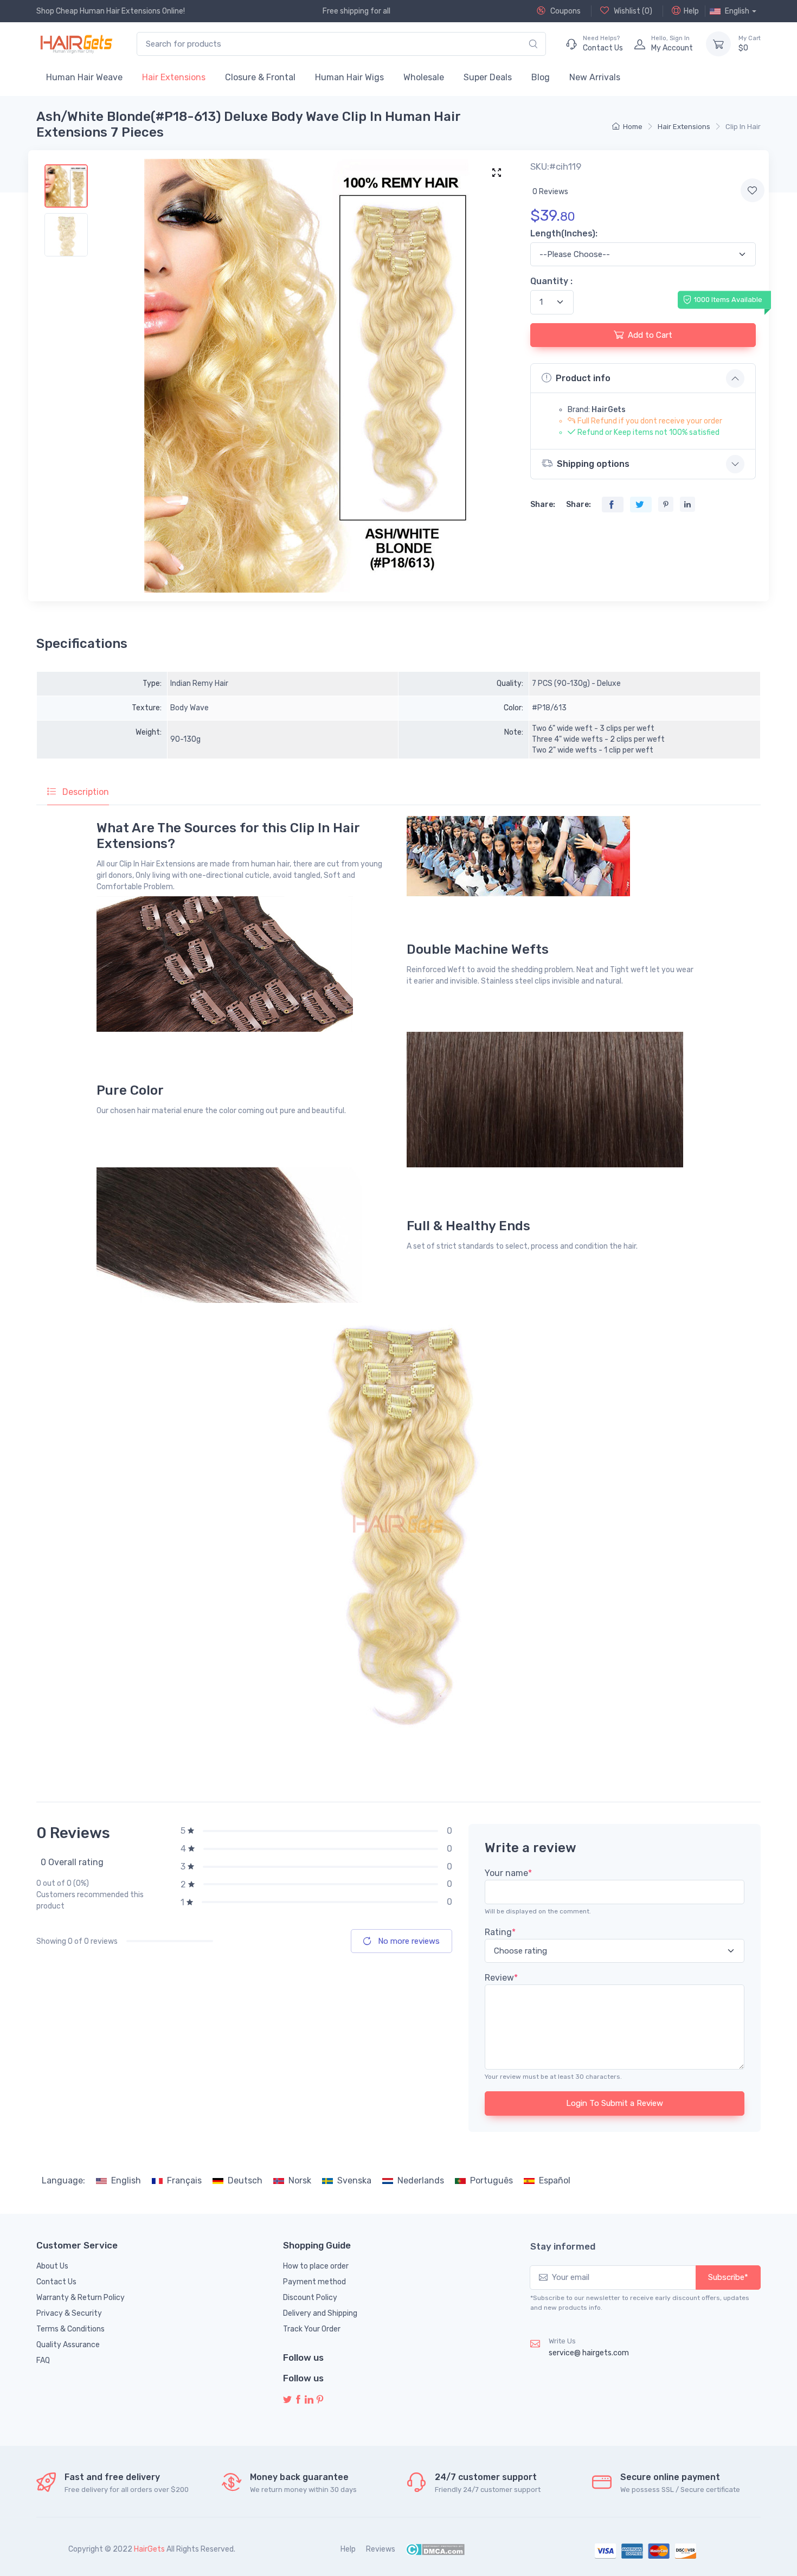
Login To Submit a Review (615, 2103)
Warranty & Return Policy (81, 2298)
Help (691, 11)
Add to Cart (650, 335)
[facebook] (298, 2400)
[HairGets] (76, 44)
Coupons (565, 11)
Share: (543, 505)
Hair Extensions (174, 77)
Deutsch (245, 2180)
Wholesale (424, 77)
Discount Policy (310, 2298)
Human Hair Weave (84, 77)
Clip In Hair (743, 127)
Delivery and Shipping (320, 2313)
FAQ (43, 2360)
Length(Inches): (564, 233)
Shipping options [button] (593, 464)
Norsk (300, 2180)
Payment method (314, 2282)
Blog (541, 77)
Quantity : (551, 281)
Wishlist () (632, 11)
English (126, 2180)
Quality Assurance (68, 2345)
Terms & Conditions (70, 2329)
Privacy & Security (69, 2313)
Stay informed (563, 2246)
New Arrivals (595, 77)
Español (555, 2180)
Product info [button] (583, 378)
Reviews (381, 2549)
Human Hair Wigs (349, 77)
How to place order (316, 2266)
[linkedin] (309, 2400)
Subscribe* (728, 2277)
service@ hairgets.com (589, 2353)
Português (491, 2180)
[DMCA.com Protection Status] (435, 2549)
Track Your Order (312, 2329)
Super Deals (488, 77)
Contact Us (56, 2282)
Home (633, 127)
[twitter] (287, 2400)
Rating (500, 1932)
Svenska (354, 2180)
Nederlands (421, 2180)
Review (501, 1978)
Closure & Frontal (260, 77)
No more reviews (408, 1941)
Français (184, 2180)
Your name (508, 1873)
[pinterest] (320, 2400)
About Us (52, 2266)
